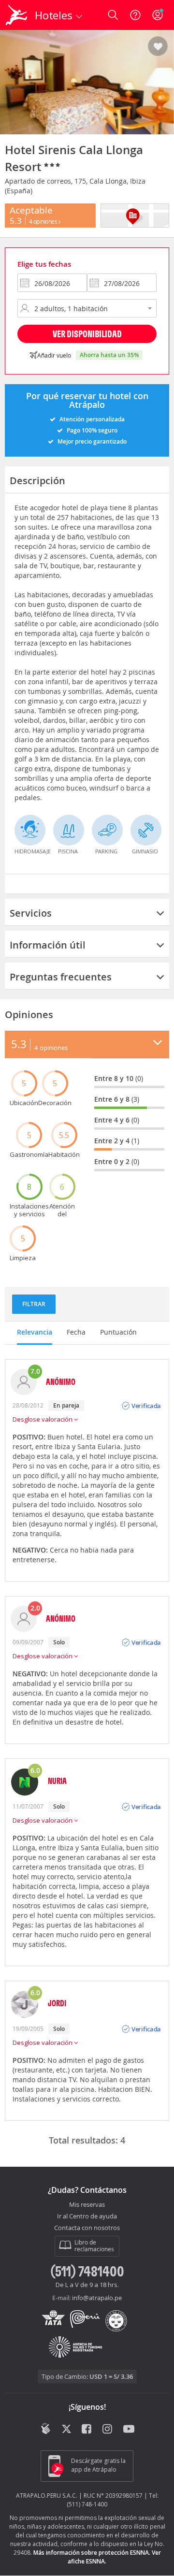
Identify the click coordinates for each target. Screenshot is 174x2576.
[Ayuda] (135, 15)
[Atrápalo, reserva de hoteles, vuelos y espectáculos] (16, 15)
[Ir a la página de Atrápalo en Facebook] (87, 2430)
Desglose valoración (43, 1419)
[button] (158, 47)
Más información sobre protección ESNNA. (92, 2553)
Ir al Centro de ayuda (87, 2216)
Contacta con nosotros (87, 2228)
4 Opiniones (44, 221)
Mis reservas (87, 2205)
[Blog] (46, 2429)
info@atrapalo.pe (97, 2298)
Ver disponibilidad (87, 334)
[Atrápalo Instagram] (108, 2430)
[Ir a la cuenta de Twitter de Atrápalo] (66, 2430)
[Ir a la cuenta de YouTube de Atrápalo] (129, 2430)
